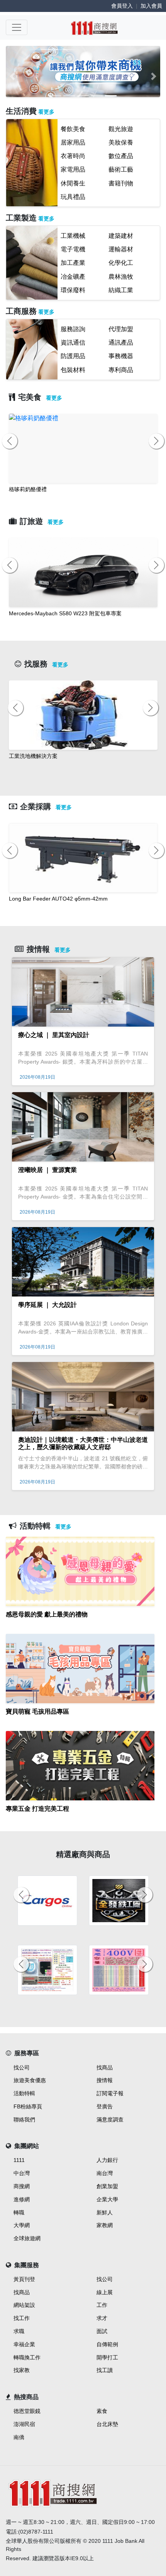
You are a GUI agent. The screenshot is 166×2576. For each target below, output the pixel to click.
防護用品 (73, 356)
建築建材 (121, 236)
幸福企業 (24, 2344)
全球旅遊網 (27, 2238)
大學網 (22, 2225)
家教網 (105, 2225)
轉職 (19, 2212)
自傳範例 (107, 2344)
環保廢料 (73, 290)
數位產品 (121, 156)
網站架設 (24, 2305)
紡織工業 (121, 290)
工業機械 (73, 236)
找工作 (22, 2318)
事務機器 (121, 356)
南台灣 (105, 2173)
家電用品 (73, 169)
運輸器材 (121, 249)
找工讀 (105, 2370)
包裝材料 (73, 370)
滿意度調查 (110, 2120)
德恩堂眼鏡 (27, 2411)
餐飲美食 (73, 129)
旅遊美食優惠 (30, 2080)
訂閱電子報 (110, 2093)
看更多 (46, 112)
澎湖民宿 (24, 2424)
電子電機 (73, 249)
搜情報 (105, 2080)
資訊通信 (73, 343)
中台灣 (22, 2173)
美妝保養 (121, 142)
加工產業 (73, 263)
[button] (13, 76)
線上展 (105, 2292)
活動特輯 (24, 2093)
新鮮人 (105, 2212)
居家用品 (73, 142)
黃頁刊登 (24, 2279)
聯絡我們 (24, 2120)
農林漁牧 (121, 277)
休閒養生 (73, 183)
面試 (102, 2331)
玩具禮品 (73, 197)
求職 (19, 2331)
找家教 (22, 2370)
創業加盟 (107, 2186)
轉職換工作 (27, 2357)
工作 (102, 2305)
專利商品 (121, 370)
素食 (102, 2411)
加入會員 (151, 6)
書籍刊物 (121, 183)
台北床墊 (107, 2424)
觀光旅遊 (121, 129)
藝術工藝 (121, 169)
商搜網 (22, 2186)
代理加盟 (121, 329)
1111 (19, 2160)
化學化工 (121, 263)
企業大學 (107, 2199)
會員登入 (122, 6)
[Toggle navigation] (17, 27)
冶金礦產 (73, 277)
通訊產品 (121, 343)
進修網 (22, 2199)
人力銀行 (107, 2160)
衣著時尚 (73, 156)
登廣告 (105, 2106)
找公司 (22, 2068)
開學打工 (107, 2357)
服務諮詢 (73, 329)
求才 (102, 2318)
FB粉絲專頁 (28, 2106)
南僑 (19, 2437)
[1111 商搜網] (94, 27)
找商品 (105, 2068)
